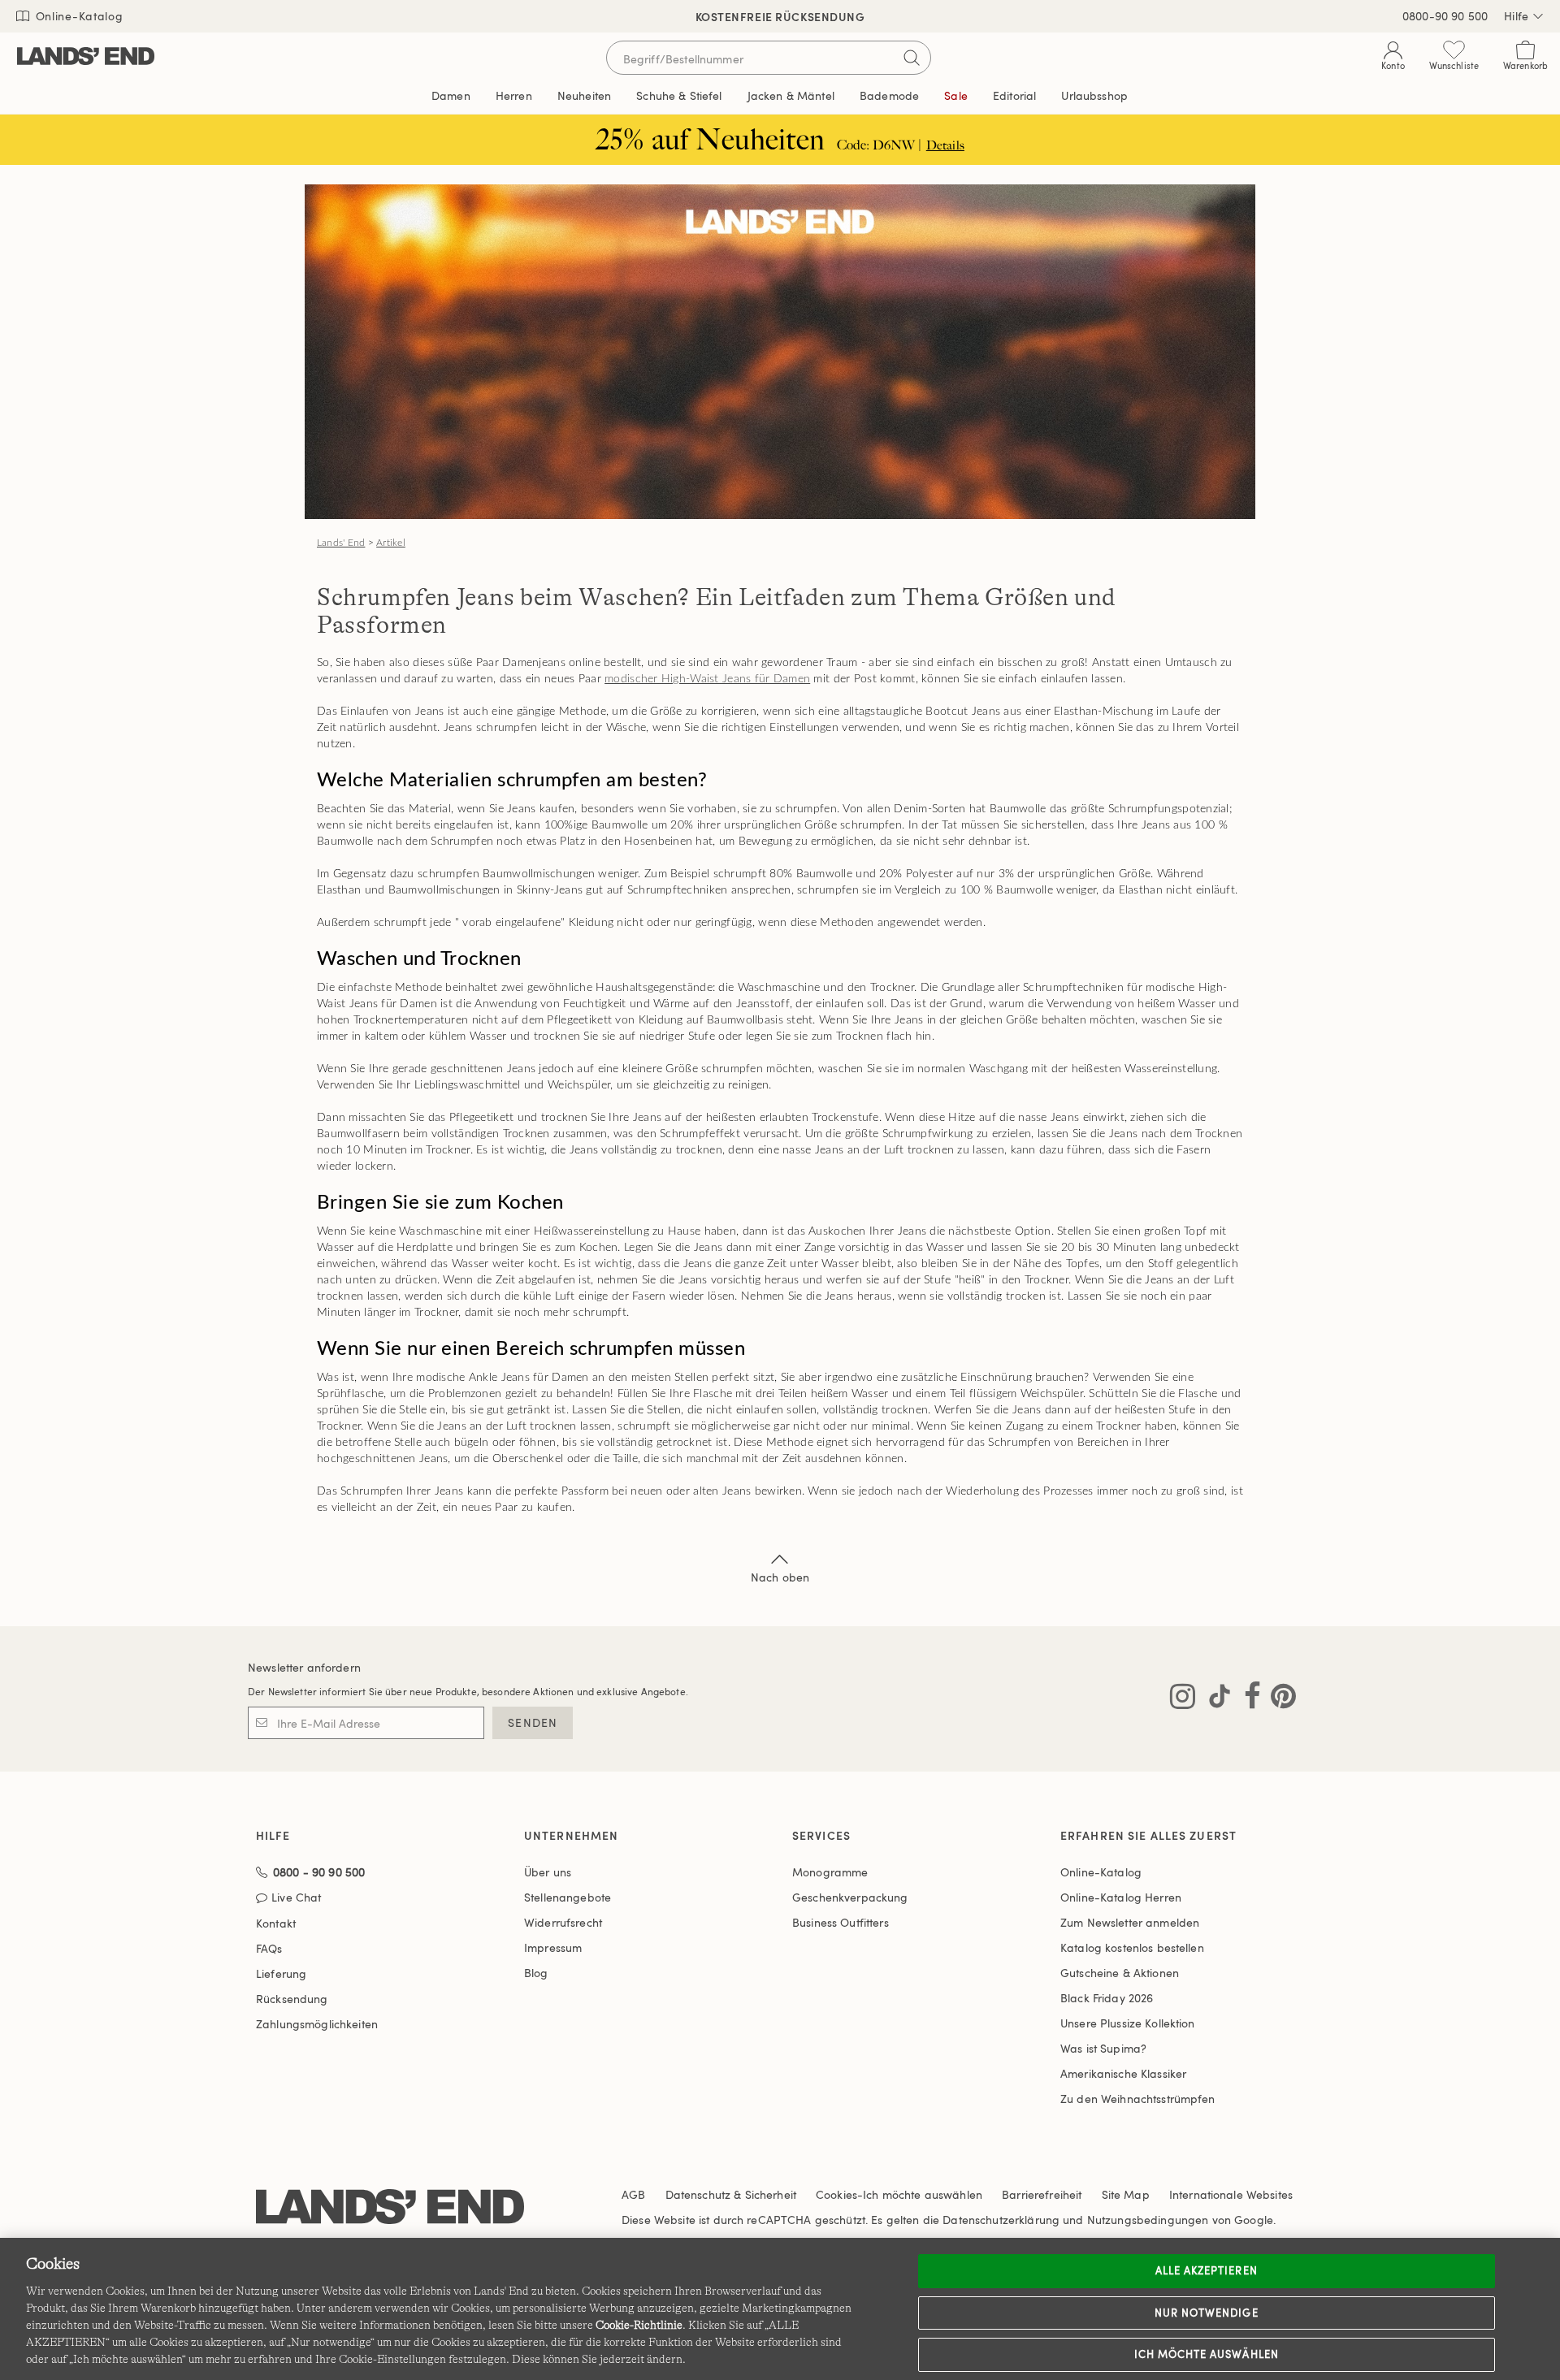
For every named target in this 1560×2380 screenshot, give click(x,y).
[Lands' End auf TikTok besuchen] (1215, 1699)
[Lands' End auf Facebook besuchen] (1248, 1699)
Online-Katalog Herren (1121, 1897)
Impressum (553, 1947)
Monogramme (830, 1872)
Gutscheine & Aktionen (1120, 1973)
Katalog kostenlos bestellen (1132, 1947)
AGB (633, 2194)
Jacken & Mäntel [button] (791, 95)
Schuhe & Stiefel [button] (679, 95)
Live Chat (296, 1898)
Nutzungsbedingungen (1148, 2220)
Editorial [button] (1014, 95)
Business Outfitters (841, 1922)
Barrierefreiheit (1042, 2194)
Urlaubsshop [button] (1094, 95)
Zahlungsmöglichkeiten (317, 2024)
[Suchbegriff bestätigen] (912, 58)
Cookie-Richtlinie (639, 2325)
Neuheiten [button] (584, 95)
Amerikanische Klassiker (1123, 2073)
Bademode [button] (889, 95)
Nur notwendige (1207, 2313)
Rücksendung (292, 1999)
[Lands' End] (86, 57)
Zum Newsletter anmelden (1130, 1922)
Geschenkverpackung (850, 1897)
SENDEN (533, 1722)
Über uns (548, 1872)
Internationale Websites (1231, 2194)
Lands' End (341, 543)
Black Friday (1107, 1998)
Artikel (391, 543)
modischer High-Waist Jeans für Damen (707, 679)
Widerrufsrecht (563, 1922)
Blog (536, 1973)
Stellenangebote (568, 1897)
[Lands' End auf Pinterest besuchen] (1278, 1699)
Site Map (1126, 2194)
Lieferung (281, 1973)
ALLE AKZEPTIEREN (1207, 2270)
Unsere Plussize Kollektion (1128, 2023)
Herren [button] (514, 95)
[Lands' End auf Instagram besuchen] (1183, 1699)
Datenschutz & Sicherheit (731, 2194)
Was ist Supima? (1103, 2048)
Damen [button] (451, 95)
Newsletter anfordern (304, 1667)
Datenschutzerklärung (1001, 2220)
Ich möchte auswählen (1207, 2354)
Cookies (836, 2194)
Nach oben (780, 1577)
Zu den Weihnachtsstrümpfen (1138, 2099)
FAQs (269, 1948)
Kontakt (276, 1923)
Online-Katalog (78, 16)
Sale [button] (956, 95)
